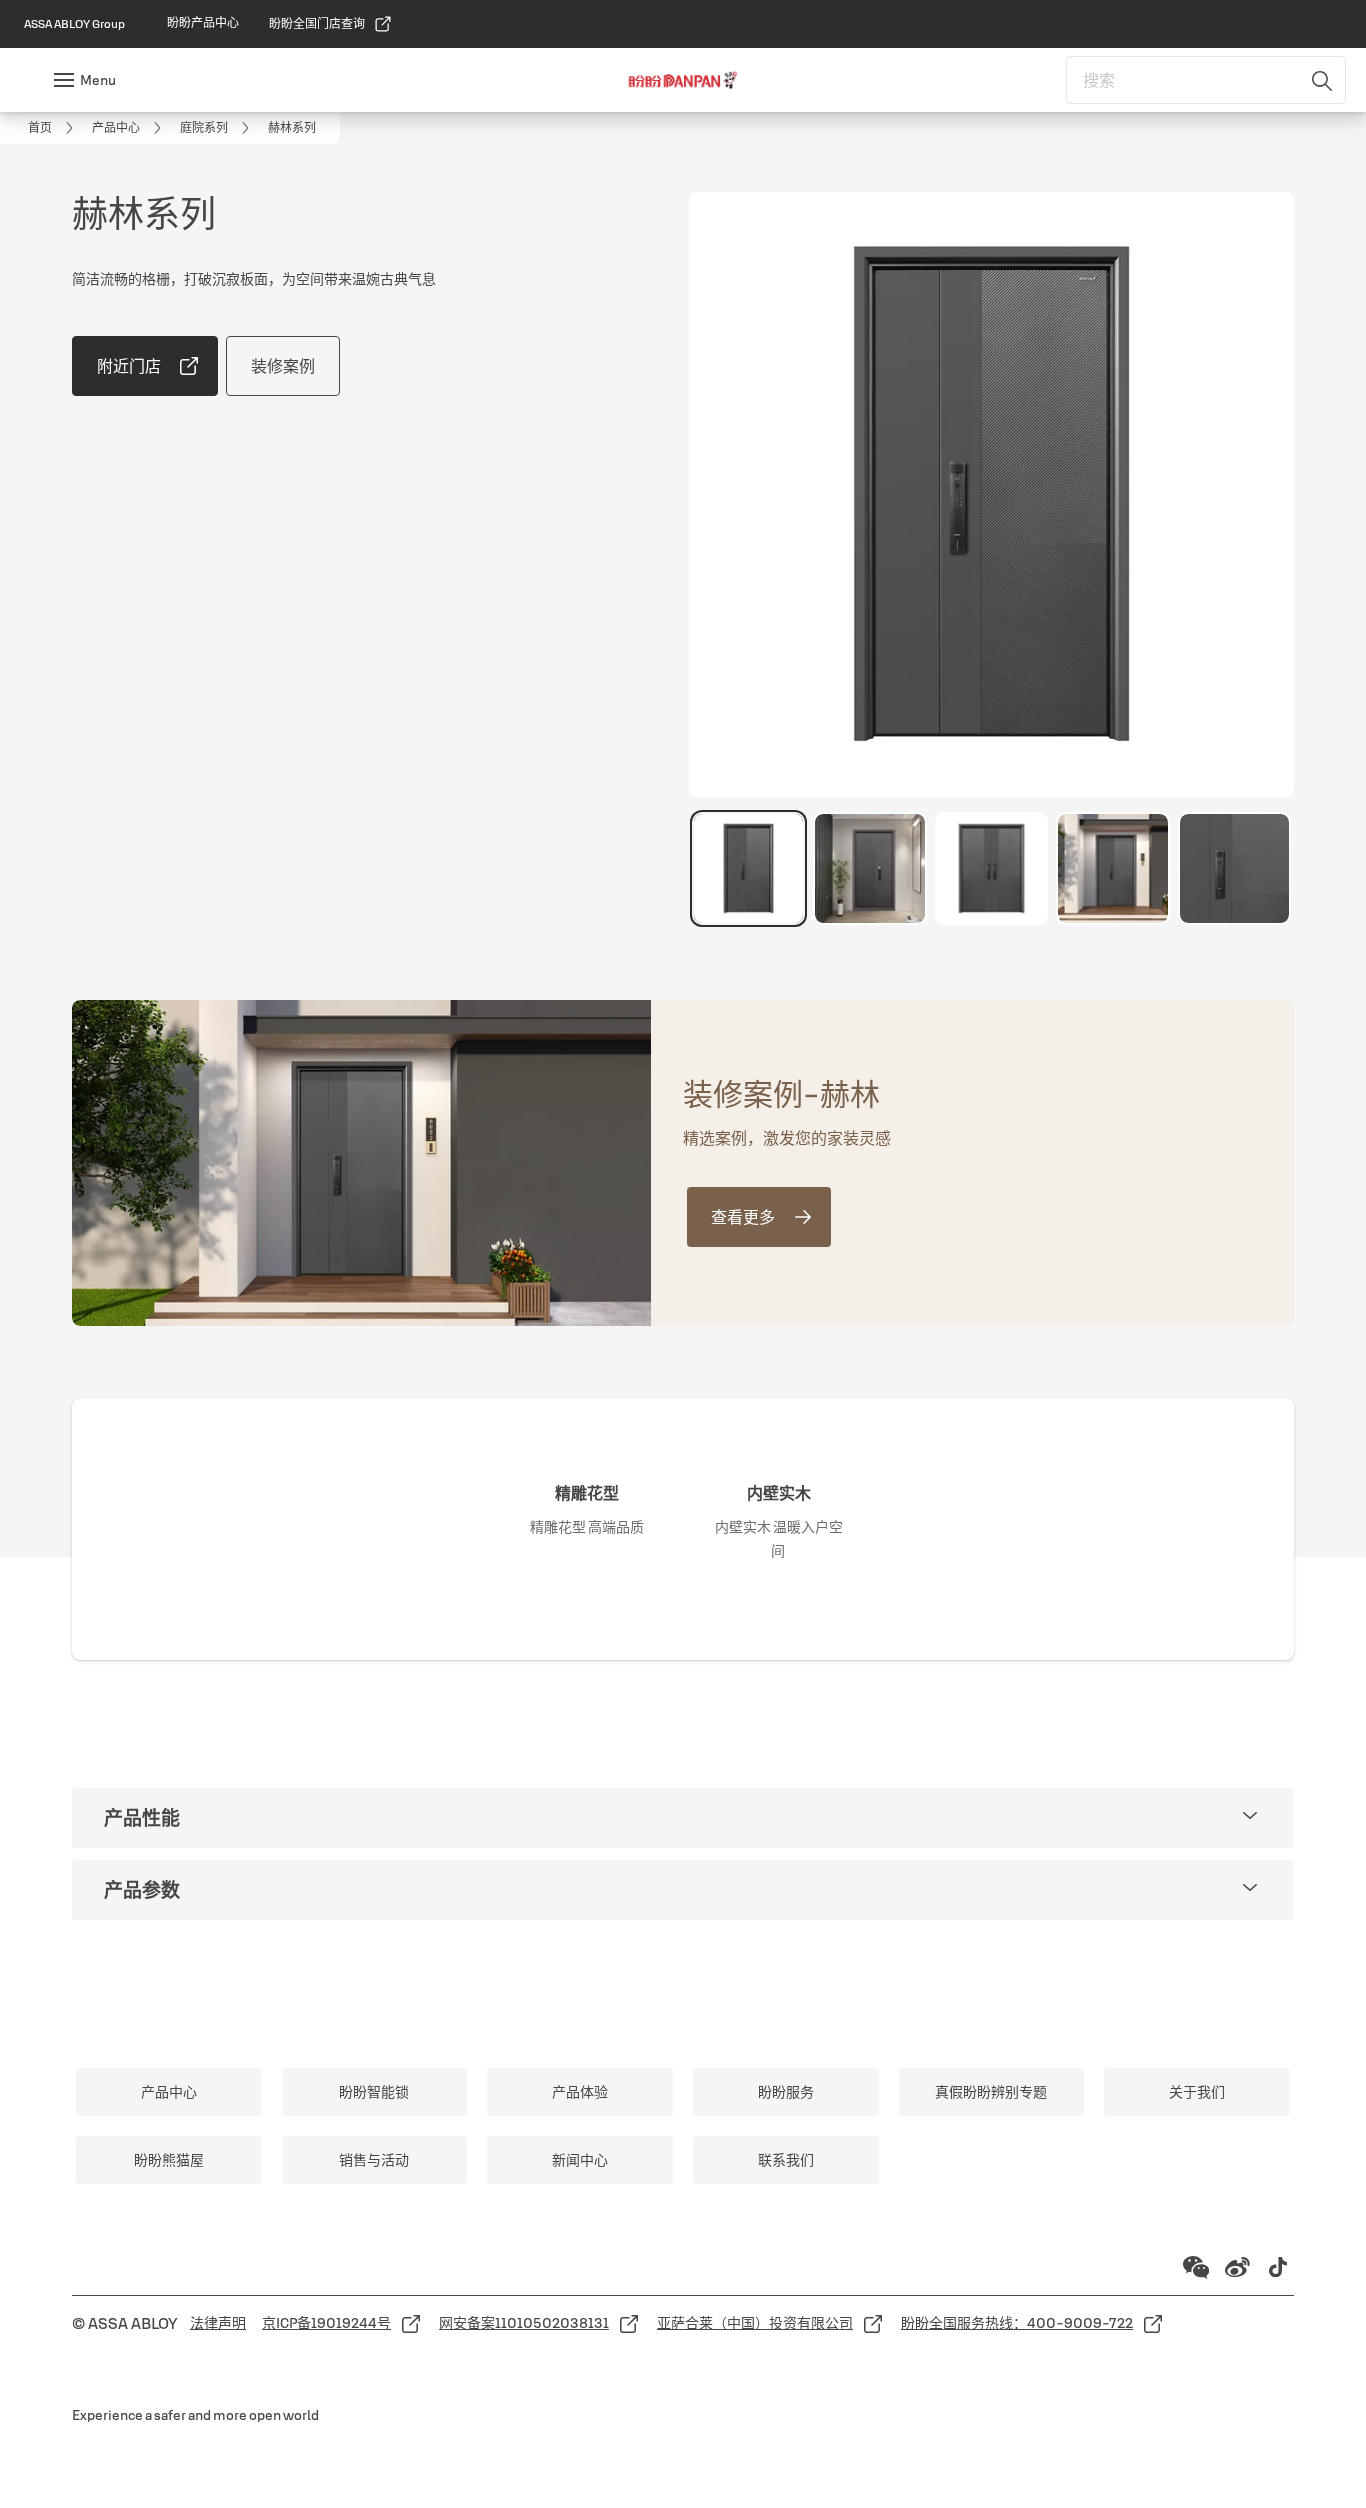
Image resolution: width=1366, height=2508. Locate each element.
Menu (98, 80)
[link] (203, 23)
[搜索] (1323, 80)
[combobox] (1206, 80)
